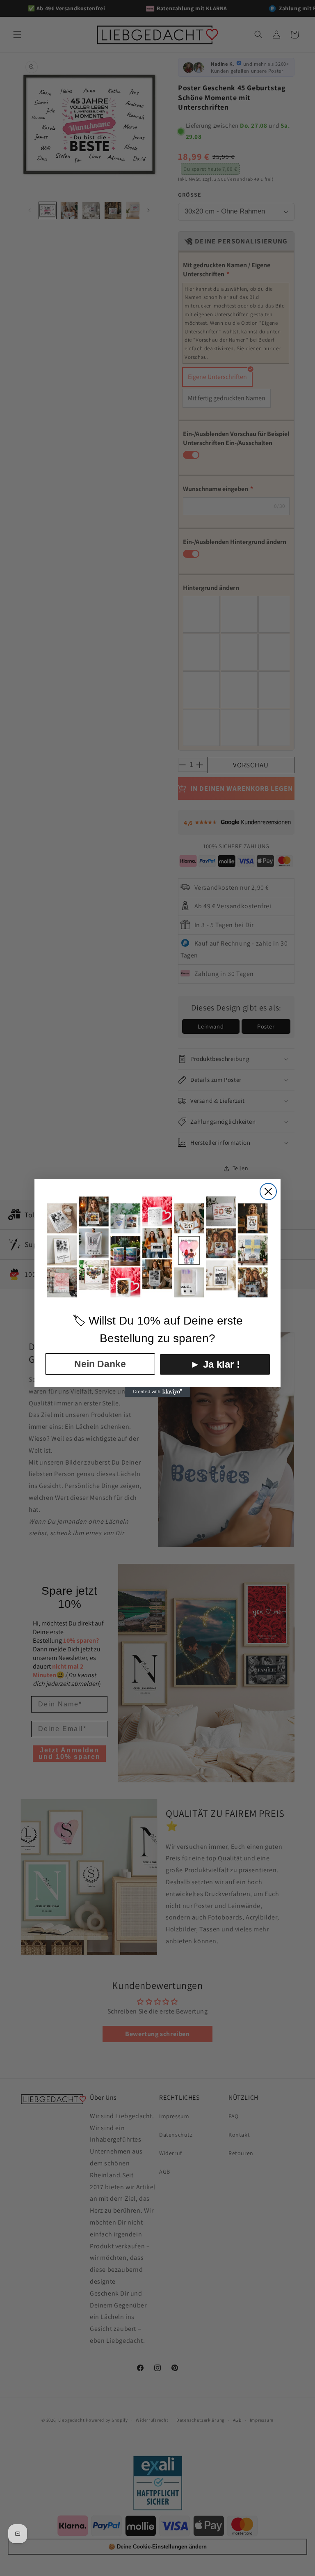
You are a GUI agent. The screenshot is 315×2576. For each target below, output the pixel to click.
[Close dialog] (268, 1192)
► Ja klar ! (215, 1364)
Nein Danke (100, 1364)
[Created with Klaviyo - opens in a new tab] (157, 1392)
